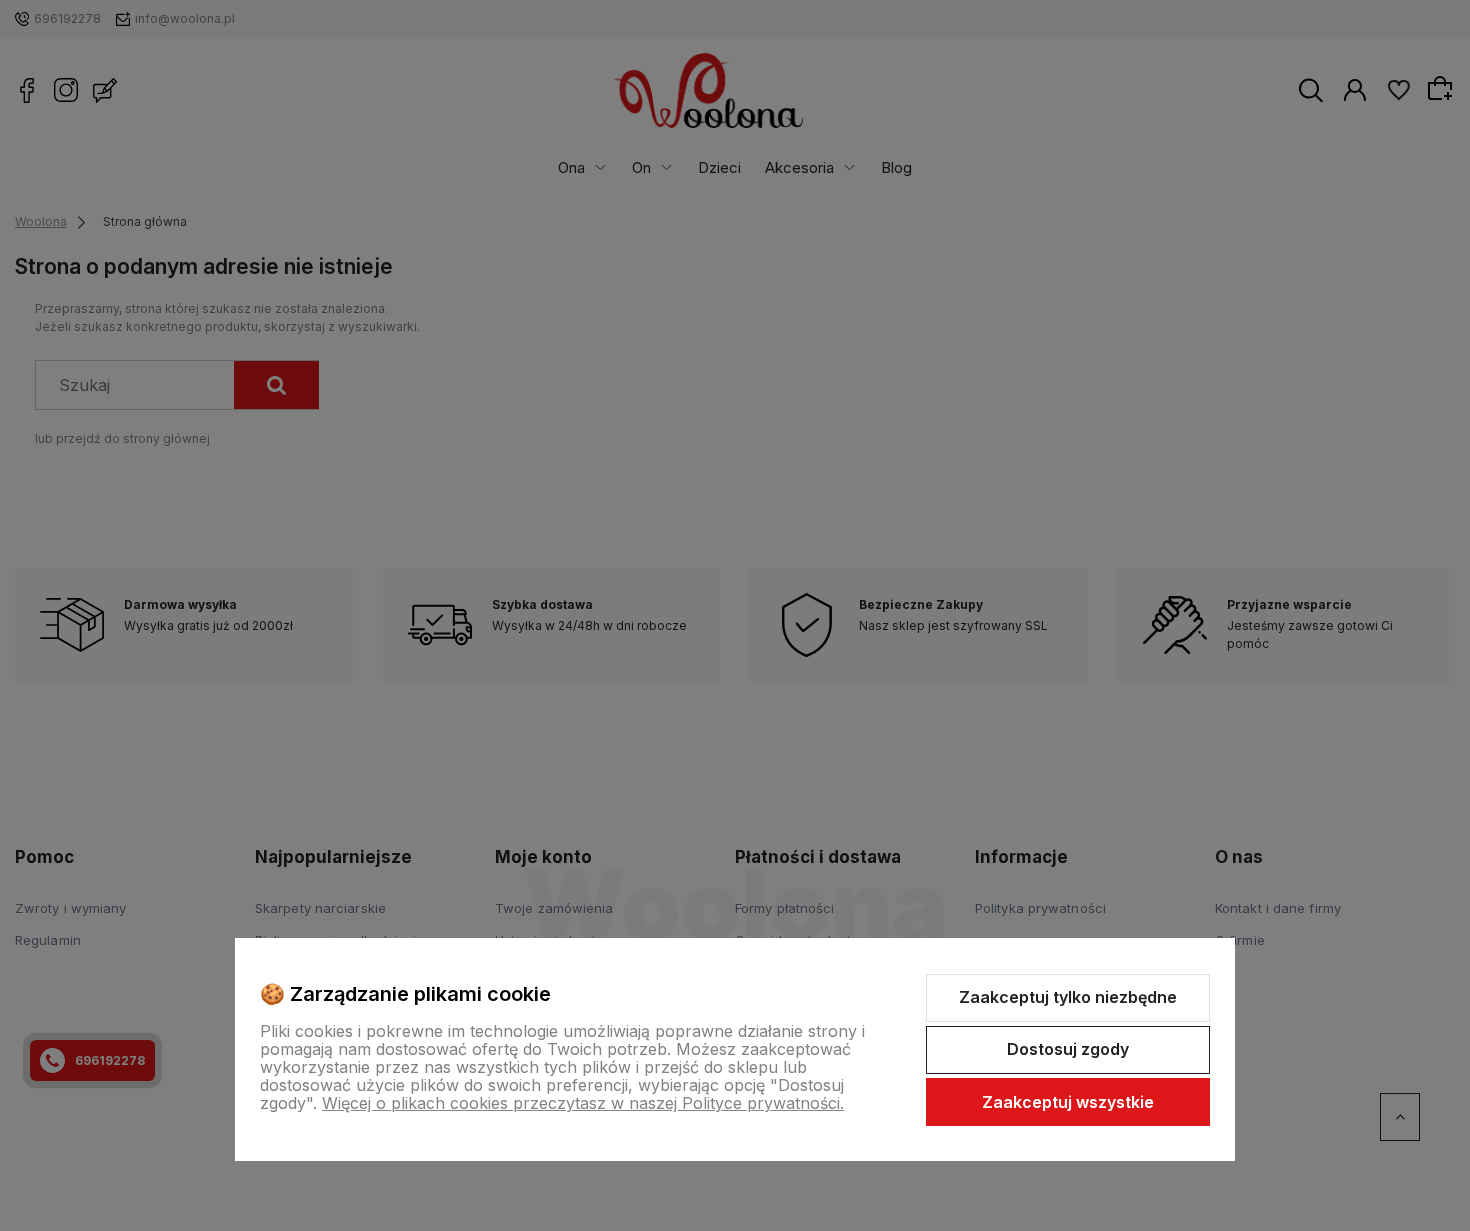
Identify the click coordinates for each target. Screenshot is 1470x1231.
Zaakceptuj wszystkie (1068, 1102)
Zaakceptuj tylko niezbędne (1068, 997)
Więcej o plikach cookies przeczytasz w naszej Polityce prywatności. (583, 1103)
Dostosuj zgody (1068, 1049)
